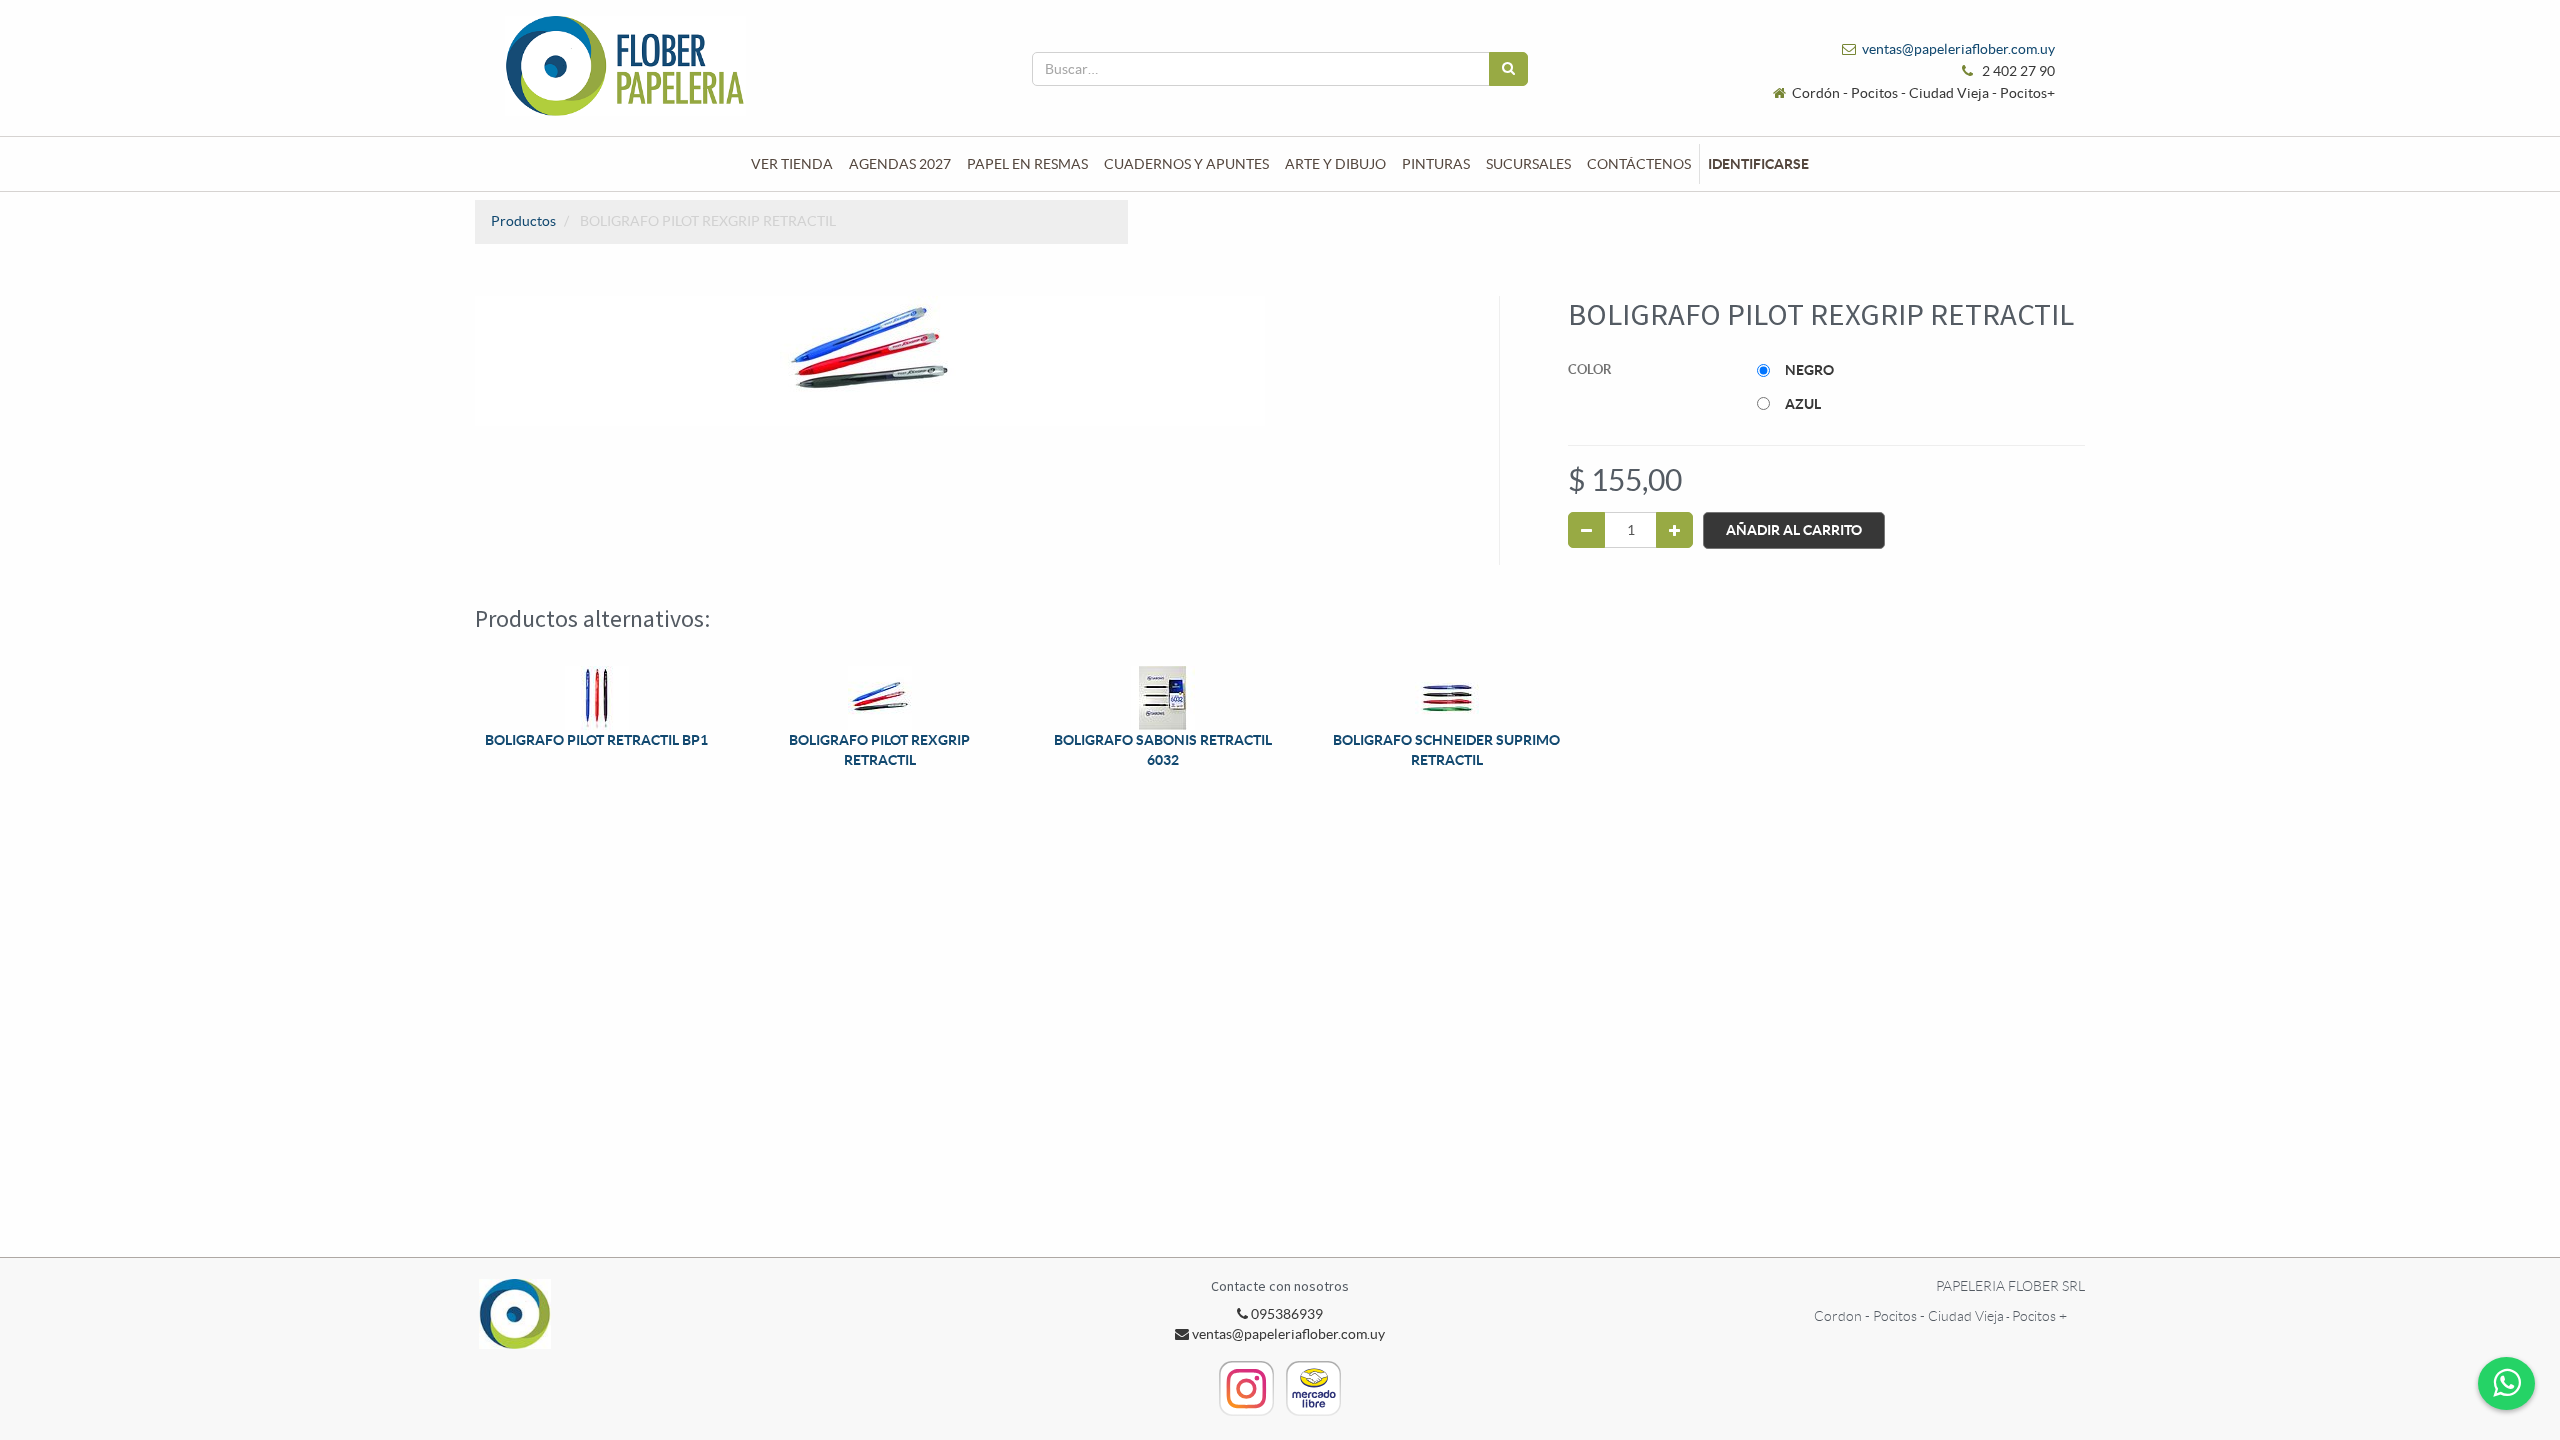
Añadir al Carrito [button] (1794, 530)
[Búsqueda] (1508, 69)
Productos (523, 221)
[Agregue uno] (1674, 530)
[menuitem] (792, 164)
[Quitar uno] (1586, 530)
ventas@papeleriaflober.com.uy (1958, 49)
